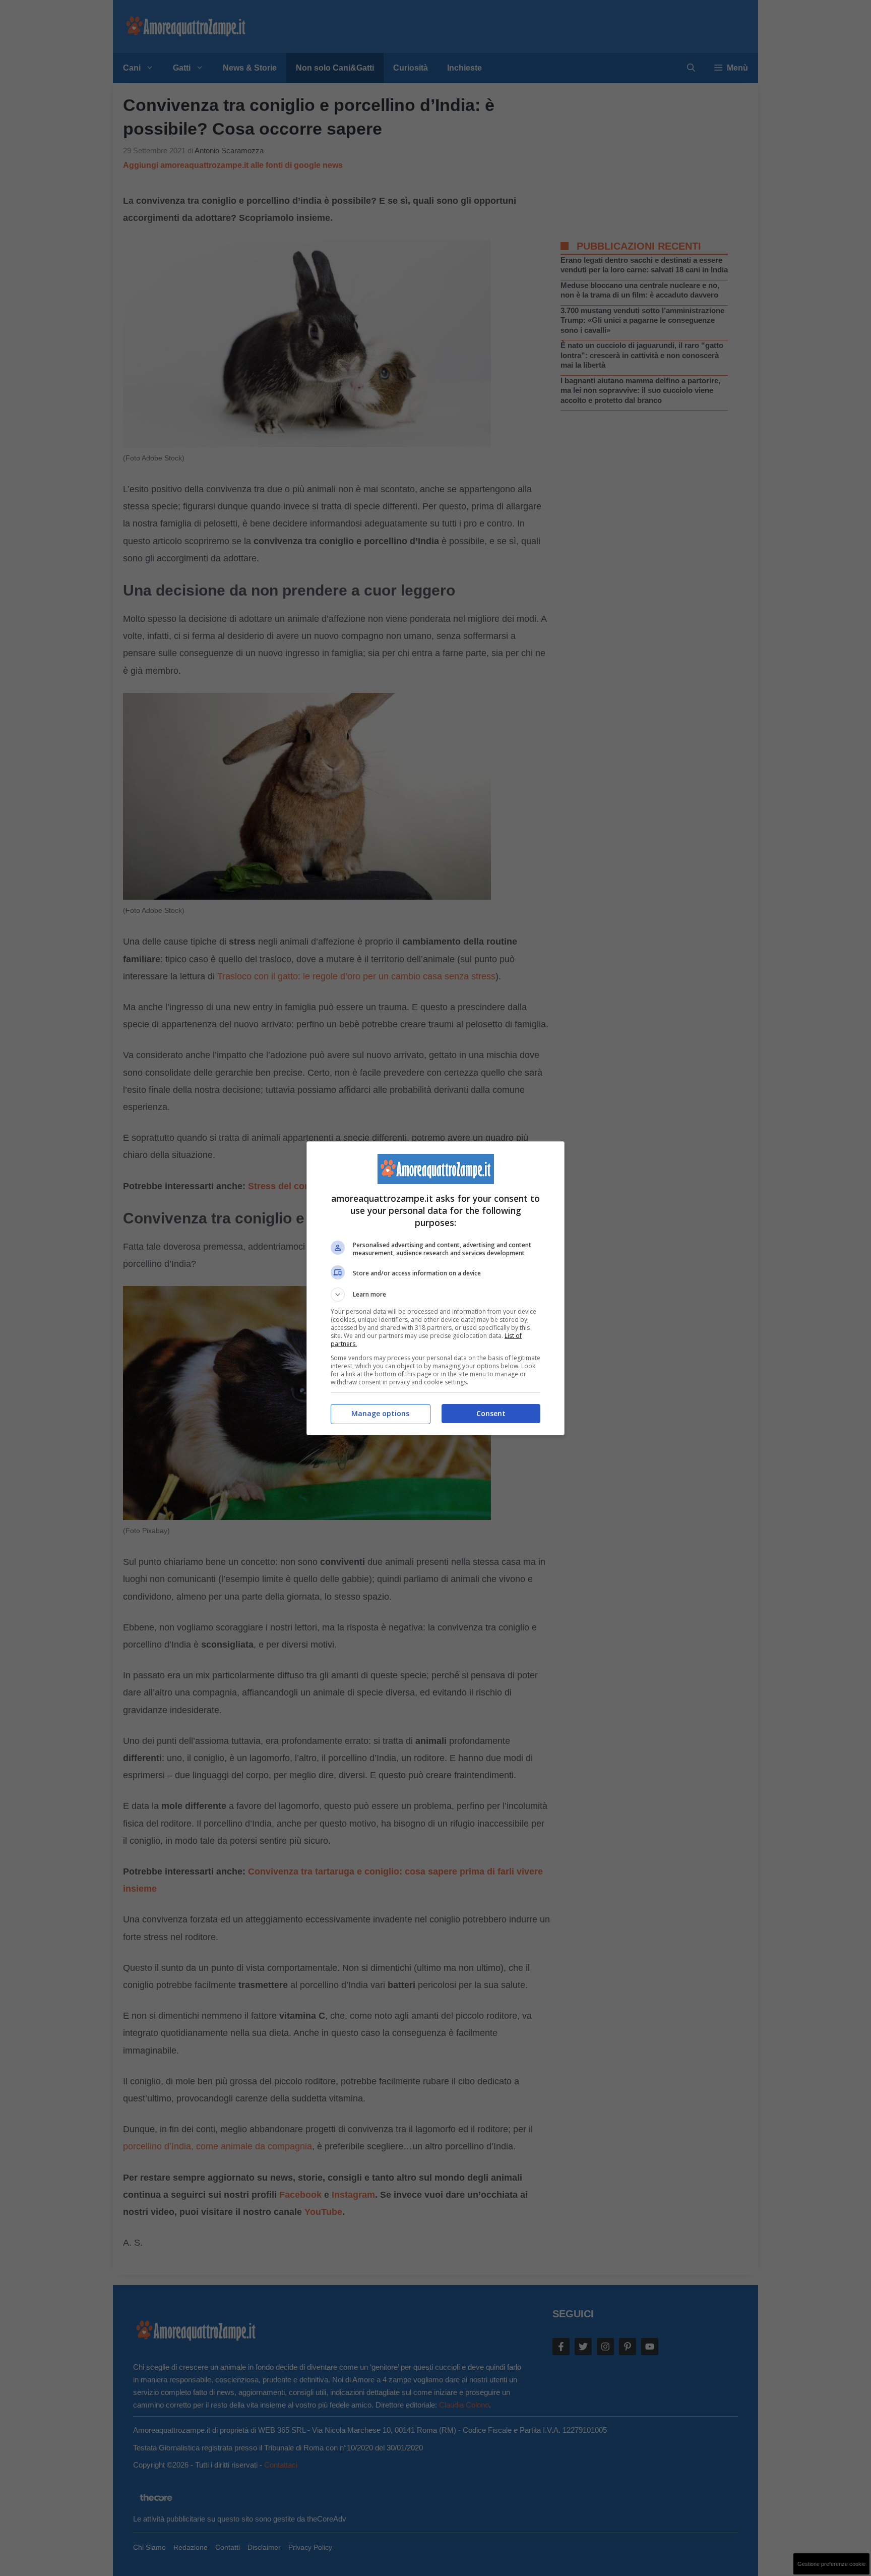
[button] (435, 1295)
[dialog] (435, 1288)
